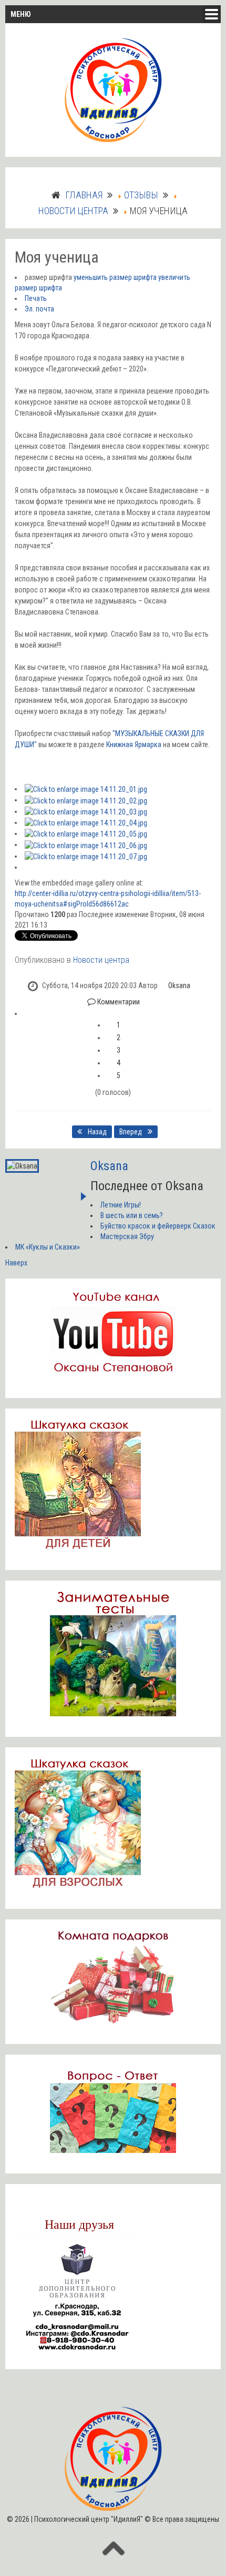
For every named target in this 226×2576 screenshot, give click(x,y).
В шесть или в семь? (132, 1215)
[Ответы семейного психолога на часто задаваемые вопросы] (113, 2109)
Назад (96, 1132)
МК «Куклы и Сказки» (48, 1247)
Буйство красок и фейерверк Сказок (158, 1226)
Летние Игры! (121, 1205)
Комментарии (118, 1002)
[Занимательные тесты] (113, 1653)
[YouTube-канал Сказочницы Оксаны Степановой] (113, 1332)
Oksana (179, 985)
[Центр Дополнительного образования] (78, 2296)
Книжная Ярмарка (134, 744)
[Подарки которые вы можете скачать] (113, 1976)
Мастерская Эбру (127, 1236)
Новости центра (101, 960)
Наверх (16, 1263)
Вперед (131, 1132)
